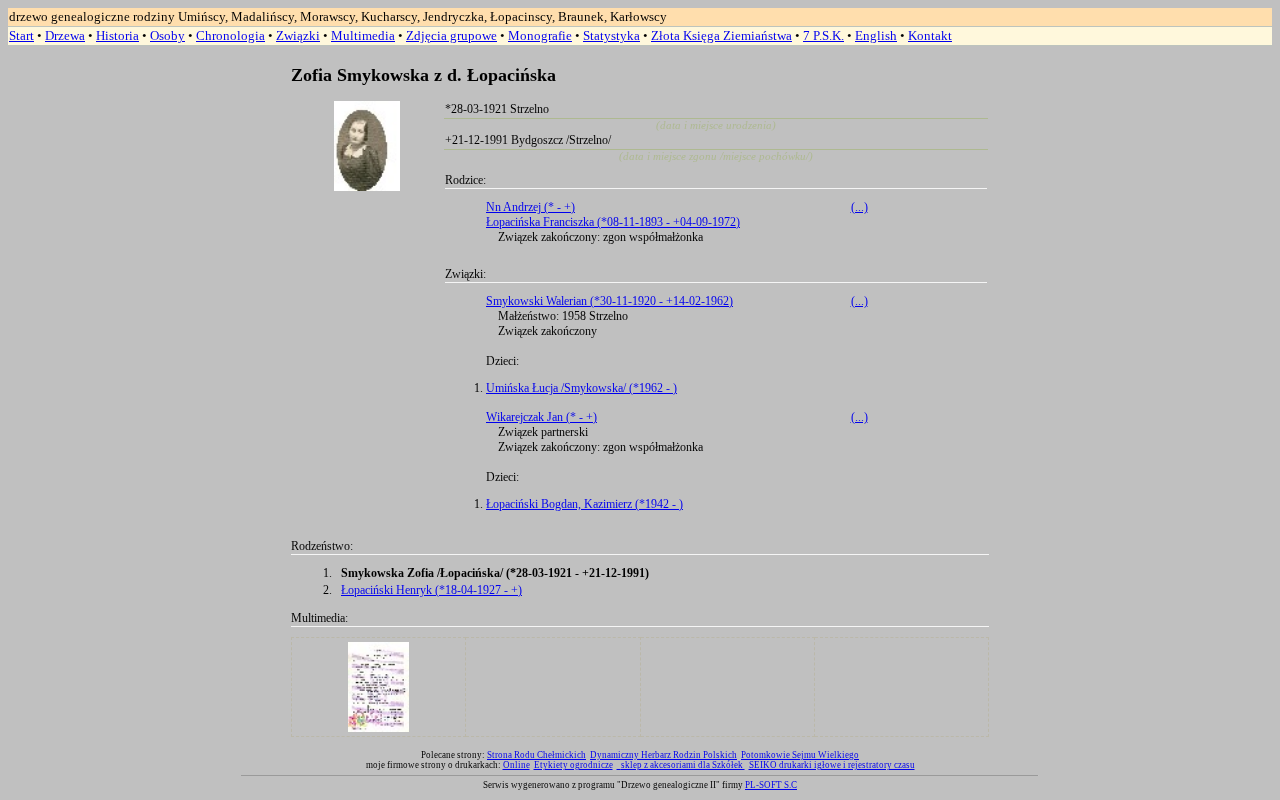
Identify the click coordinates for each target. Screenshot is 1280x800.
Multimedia (363, 35)
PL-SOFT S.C (771, 785)
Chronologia (230, 35)
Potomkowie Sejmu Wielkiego (800, 755)
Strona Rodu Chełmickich (536, 755)
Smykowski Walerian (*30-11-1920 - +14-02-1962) (609, 301)
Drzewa (65, 35)
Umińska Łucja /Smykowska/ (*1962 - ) (581, 388)
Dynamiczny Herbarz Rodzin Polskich (663, 755)
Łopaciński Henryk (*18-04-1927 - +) (431, 590)
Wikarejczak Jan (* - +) (541, 417)
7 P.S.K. (823, 35)
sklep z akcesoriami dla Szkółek (683, 765)
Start (21, 35)
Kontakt (930, 35)
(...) (859, 207)
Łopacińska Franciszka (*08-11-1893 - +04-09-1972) (613, 222)
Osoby (167, 35)
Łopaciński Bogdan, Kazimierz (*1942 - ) (584, 504)
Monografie (540, 35)
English (876, 35)
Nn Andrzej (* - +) (530, 207)
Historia (117, 35)
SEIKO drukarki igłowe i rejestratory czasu (832, 765)
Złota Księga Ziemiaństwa (721, 35)
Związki (298, 35)
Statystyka (611, 35)
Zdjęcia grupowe (451, 35)
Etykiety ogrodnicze (573, 765)
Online (516, 765)
